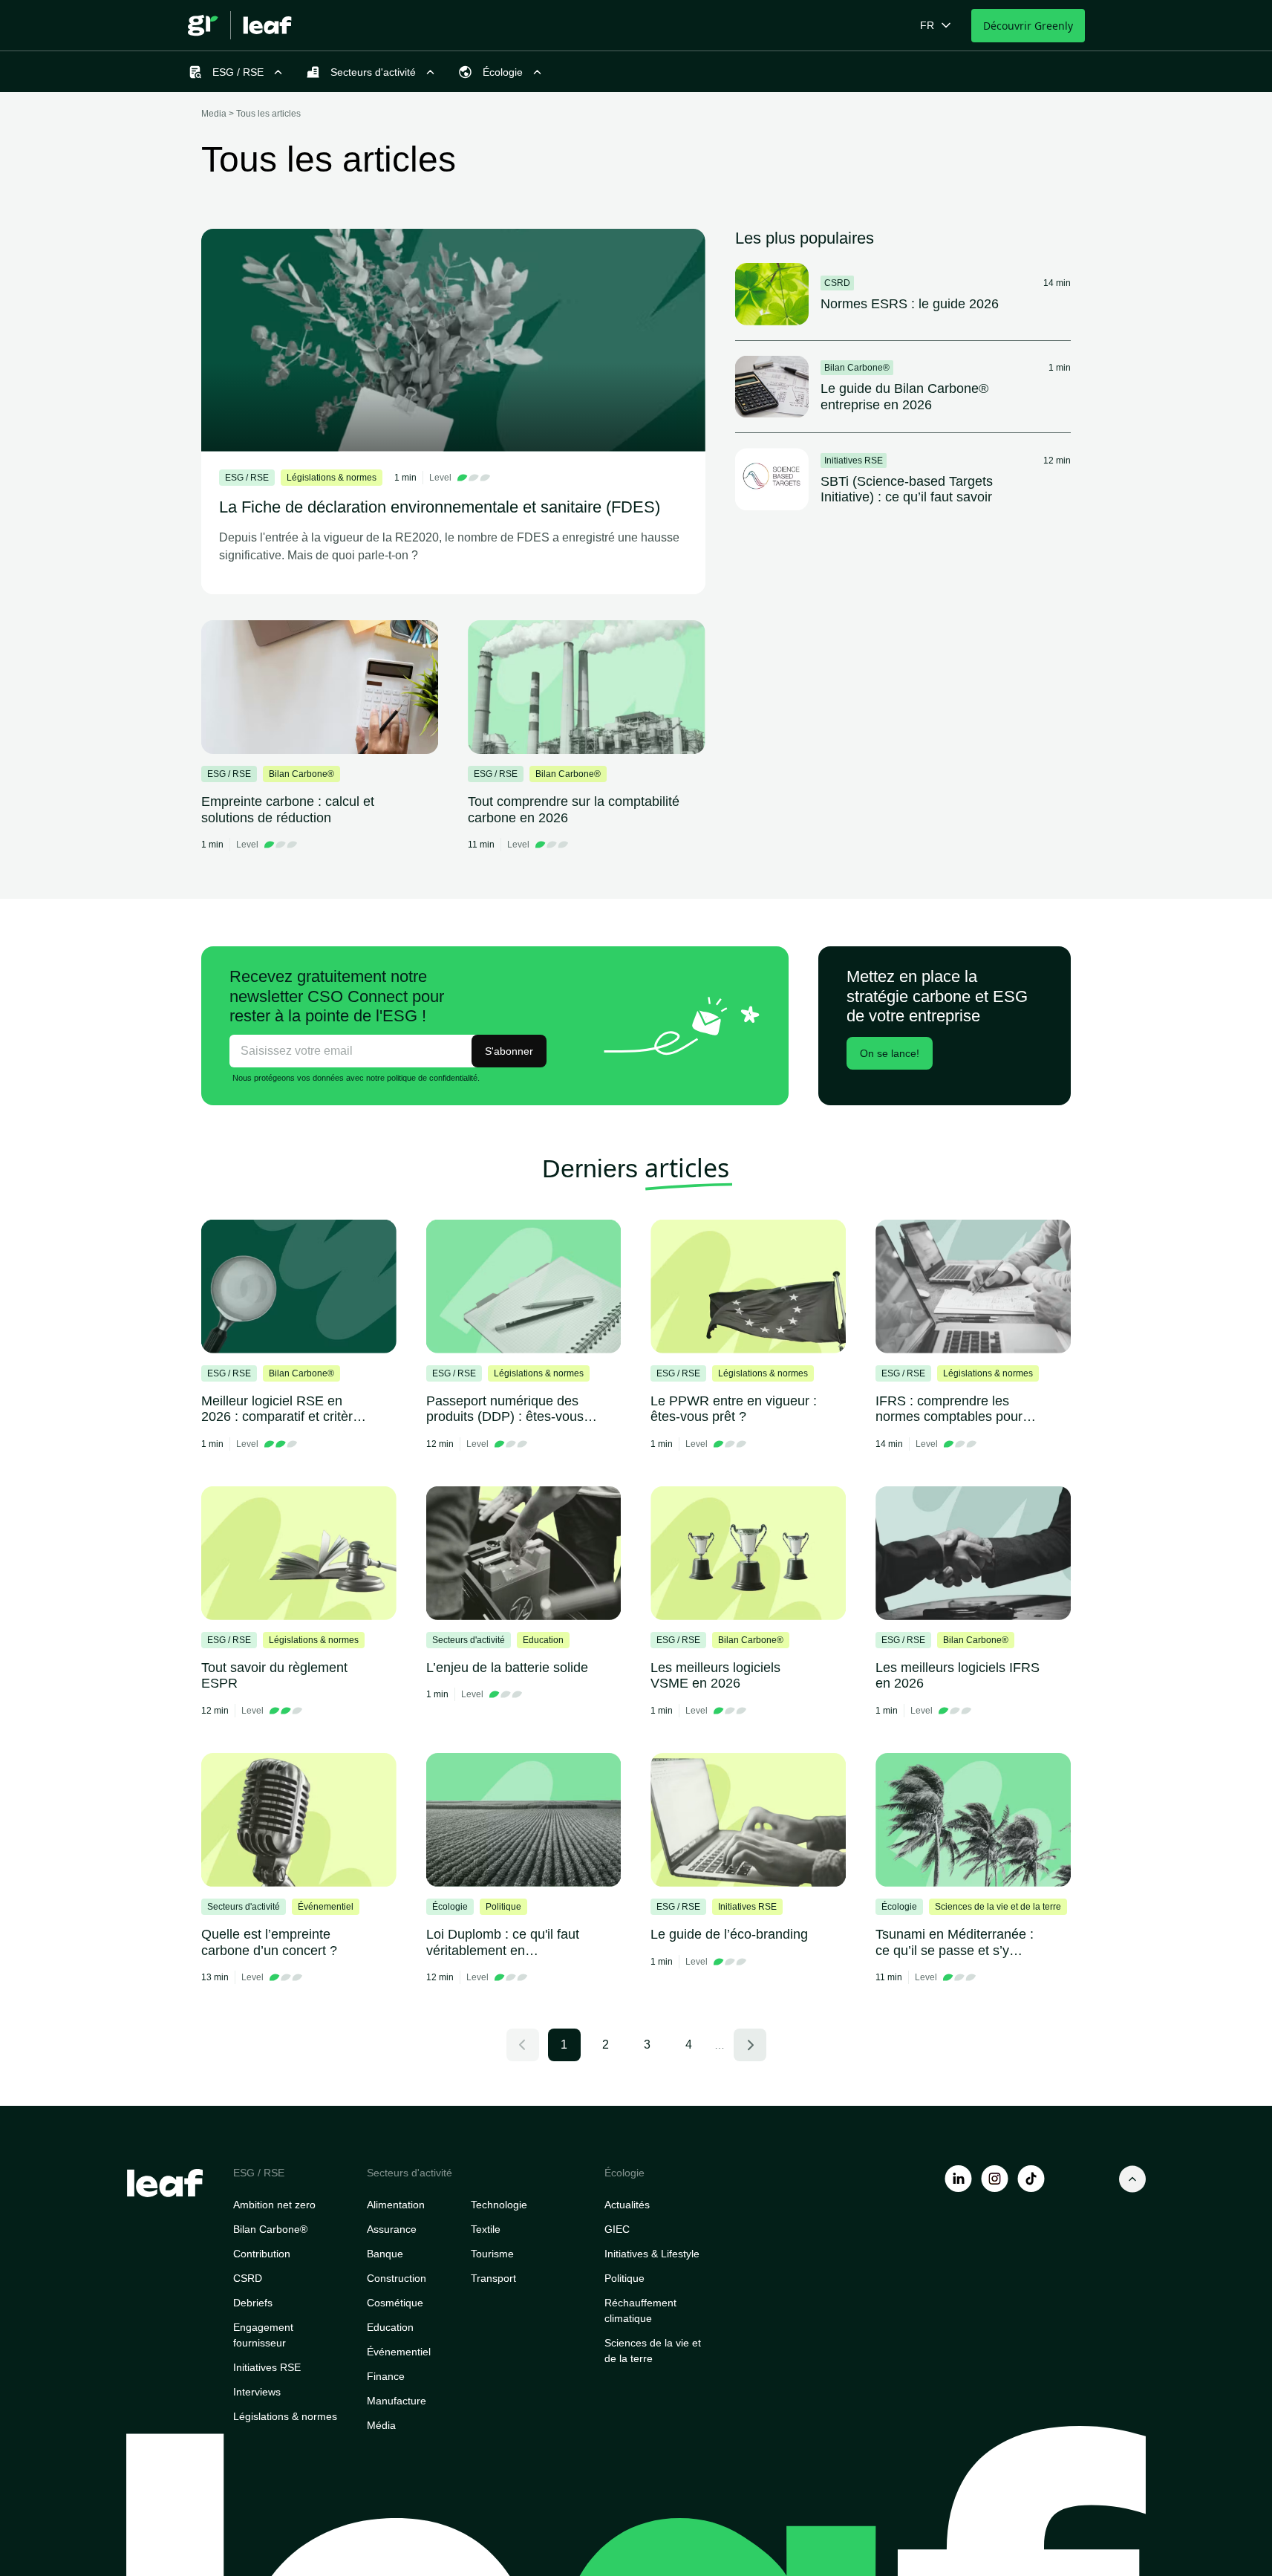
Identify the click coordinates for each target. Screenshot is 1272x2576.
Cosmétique (395, 2303)
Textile (486, 2229)
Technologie (499, 2205)
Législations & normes (285, 2416)
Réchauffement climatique (640, 2310)
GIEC (617, 2229)
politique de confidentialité (432, 1078)
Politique (624, 2278)
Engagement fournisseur (263, 2335)
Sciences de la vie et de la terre (653, 2351)
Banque (385, 2254)
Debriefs (253, 2303)
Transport (493, 2278)
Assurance (392, 2229)
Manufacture (397, 2401)
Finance (386, 2376)
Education (390, 2327)
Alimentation (396, 2205)
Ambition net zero (274, 2205)
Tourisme (492, 2254)
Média (381, 2425)
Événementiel (399, 2352)
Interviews (257, 2392)
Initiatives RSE (267, 2367)
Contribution (262, 2254)
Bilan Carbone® (270, 2229)
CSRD (248, 2278)
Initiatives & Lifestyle (652, 2254)
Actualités (627, 2205)
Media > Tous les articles (251, 114)
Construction (397, 2278)
